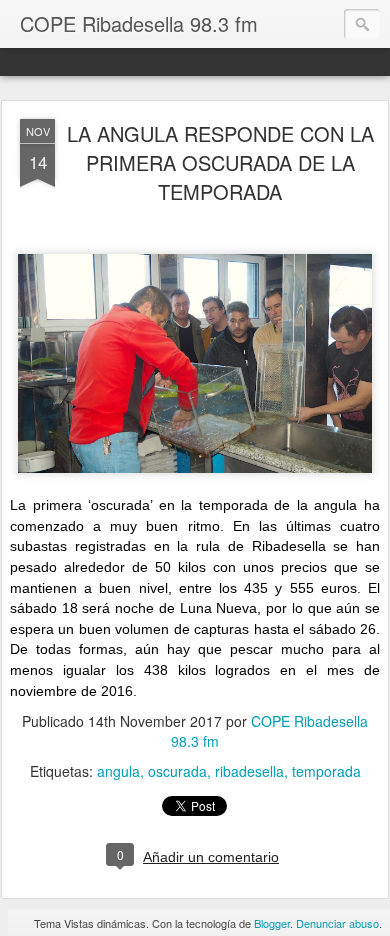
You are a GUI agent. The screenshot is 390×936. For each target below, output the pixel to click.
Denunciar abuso (337, 923)
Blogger (272, 923)
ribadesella (249, 771)
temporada (326, 771)
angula (118, 771)
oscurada (177, 771)
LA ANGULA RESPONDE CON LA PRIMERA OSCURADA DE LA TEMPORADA (220, 162)
